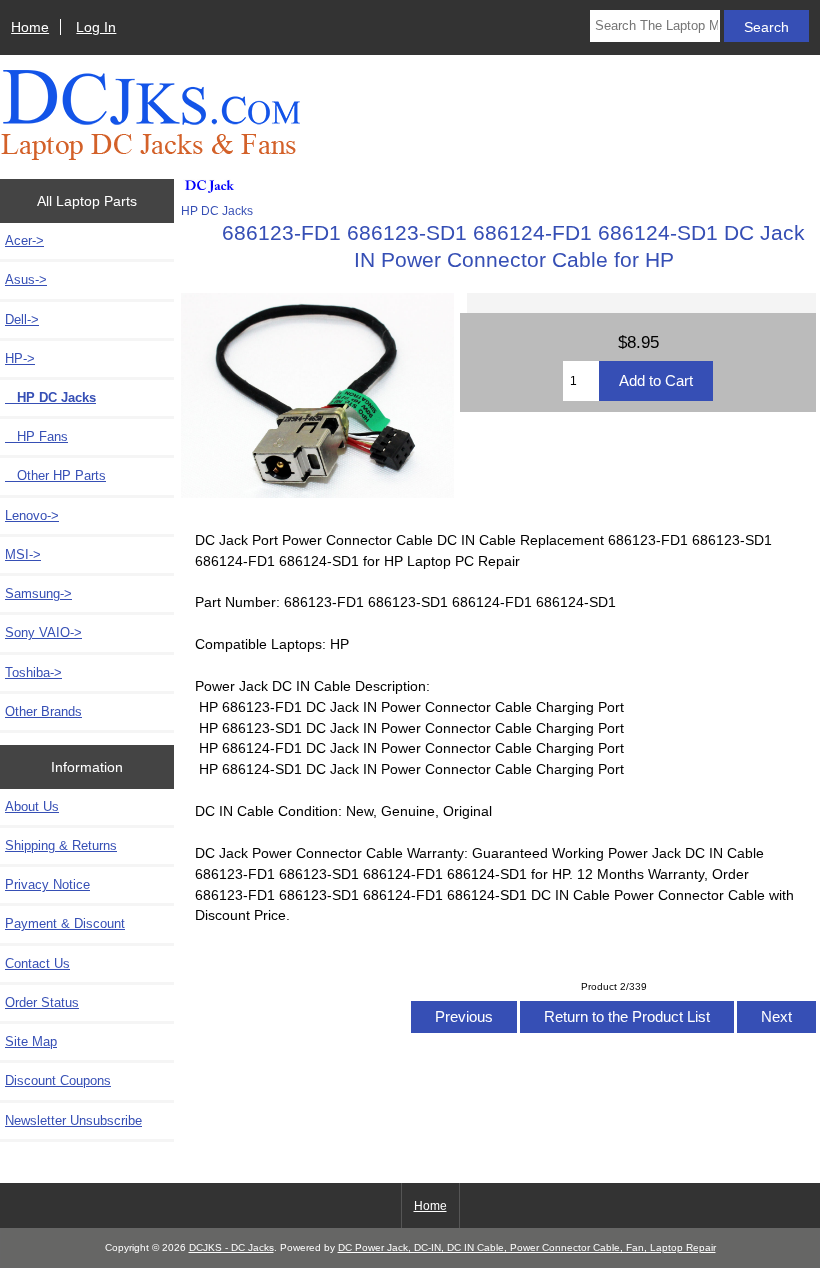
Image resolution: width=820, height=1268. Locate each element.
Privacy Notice (47, 884)
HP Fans (36, 436)
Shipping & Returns (61, 845)
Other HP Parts (55, 475)
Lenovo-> (32, 515)
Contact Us (37, 963)
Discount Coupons (58, 1080)
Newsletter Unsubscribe (73, 1120)
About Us (32, 806)
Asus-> (26, 279)
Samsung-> (38, 593)
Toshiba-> (33, 672)
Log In (96, 27)
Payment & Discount (65, 923)
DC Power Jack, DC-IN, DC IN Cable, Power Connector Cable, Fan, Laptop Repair (527, 1247)
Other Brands (43, 711)
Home (30, 27)
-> (20, 358)
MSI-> (23, 554)
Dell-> (22, 319)
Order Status (42, 1002)
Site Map (31, 1041)
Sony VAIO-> (43, 632)
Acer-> (24, 240)
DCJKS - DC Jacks (231, 1247)
